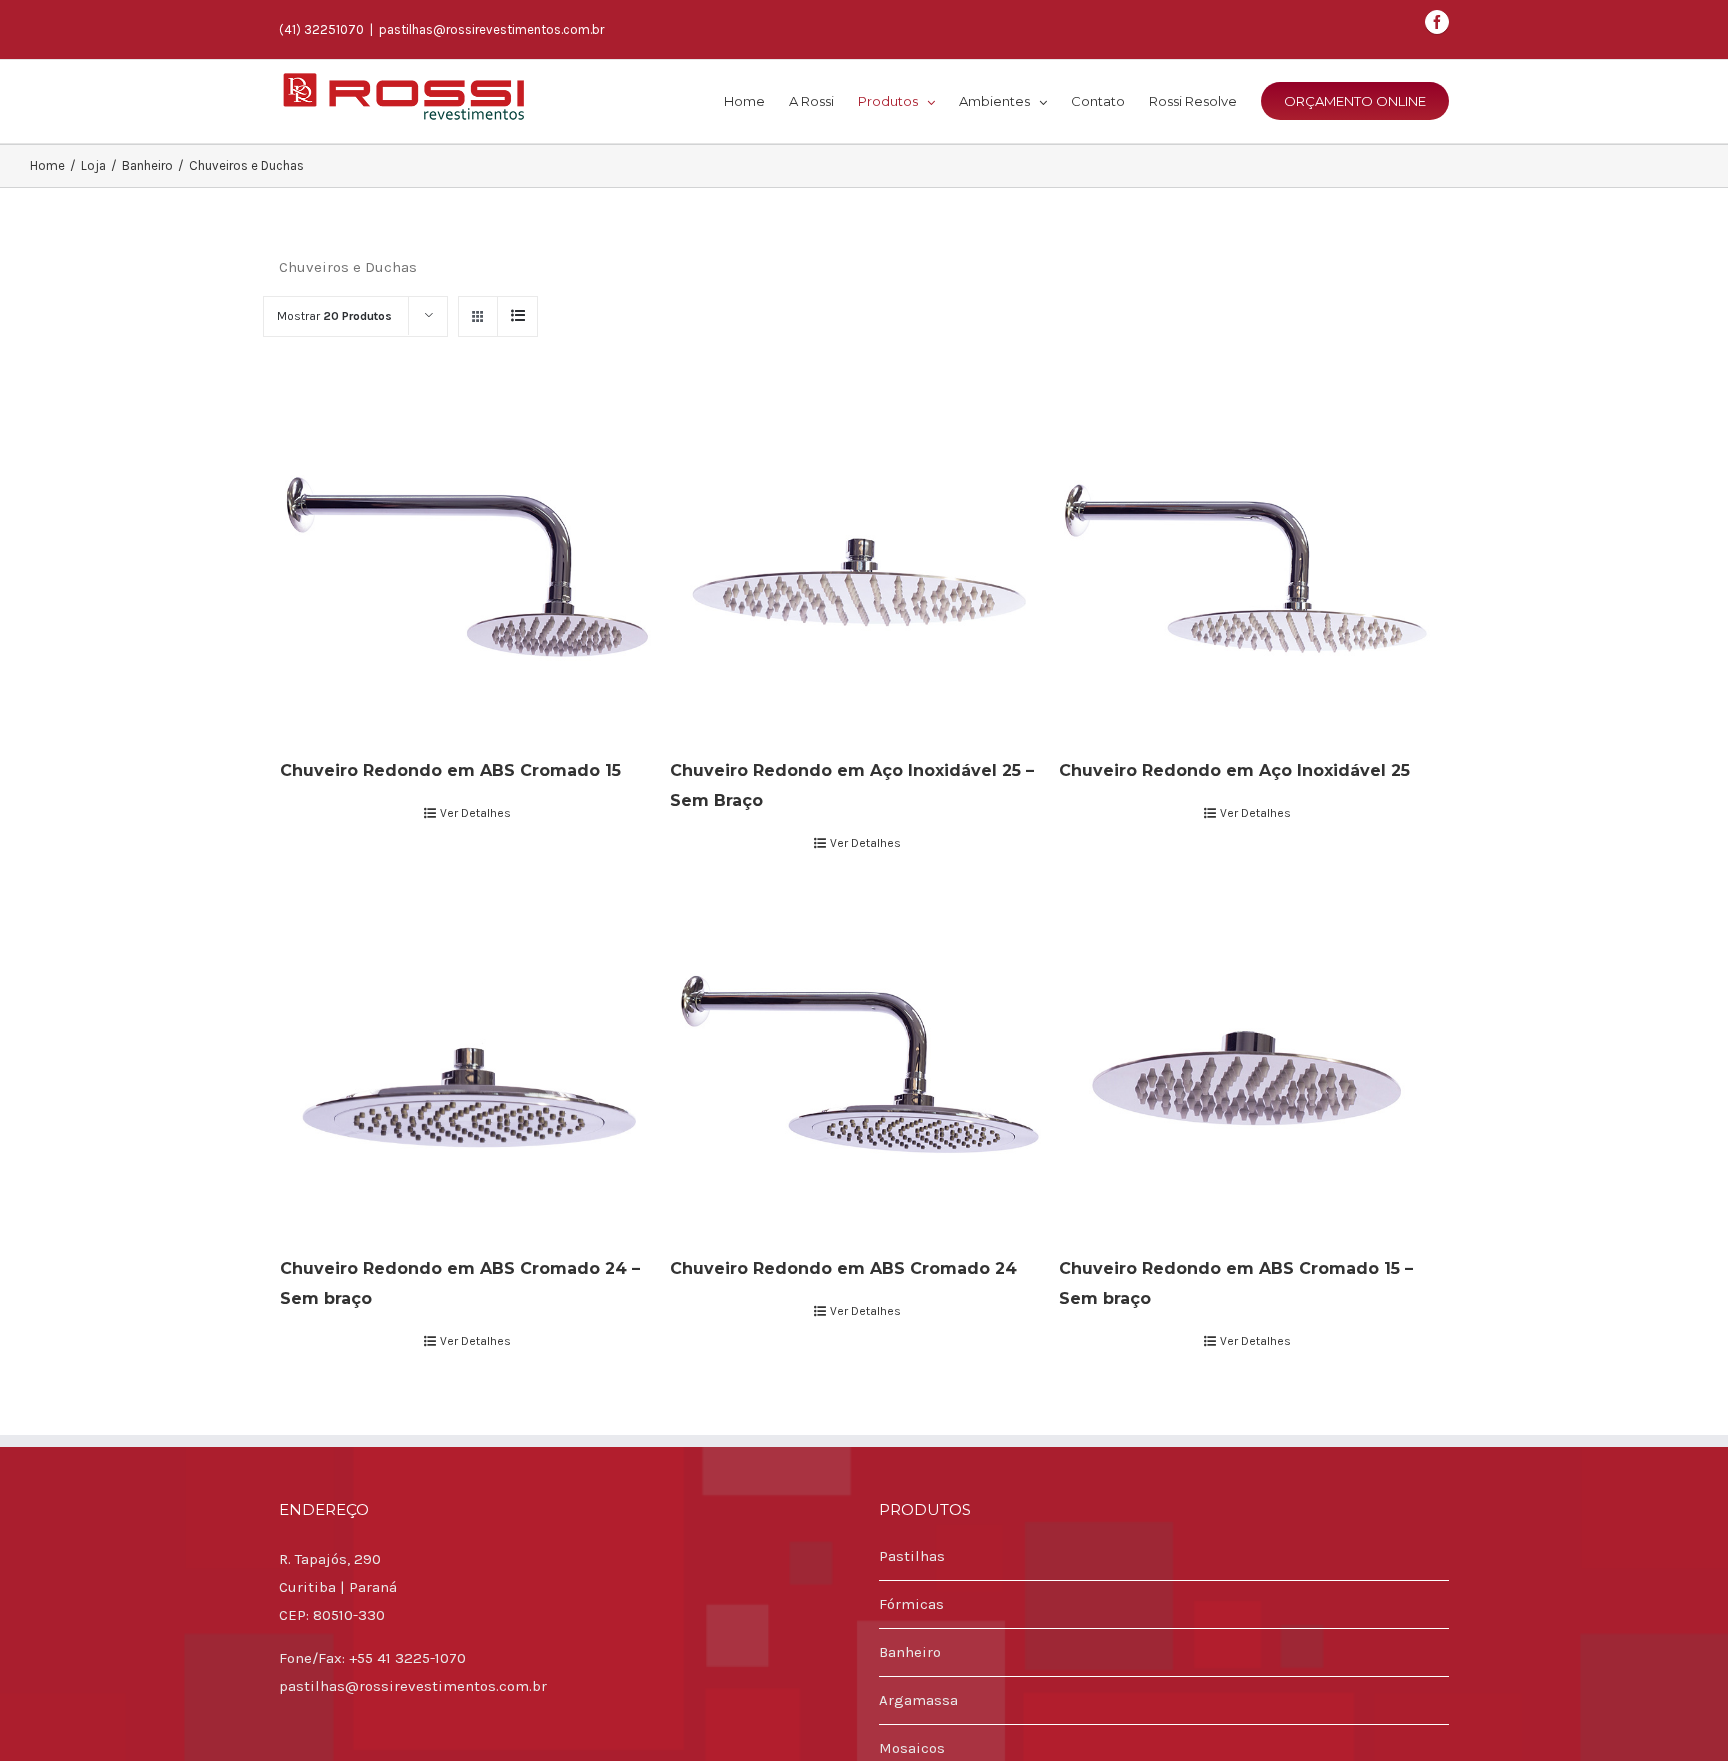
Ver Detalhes (475, 813)
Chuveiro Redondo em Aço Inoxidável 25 (1234, 770)
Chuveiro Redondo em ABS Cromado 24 (843, 1268)
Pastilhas (912, 1556)
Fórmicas (911, 1604)
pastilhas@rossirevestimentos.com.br (491, 29)
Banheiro (910, 1652)
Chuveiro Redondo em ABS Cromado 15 (450, 770)
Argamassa (918, 1700)
